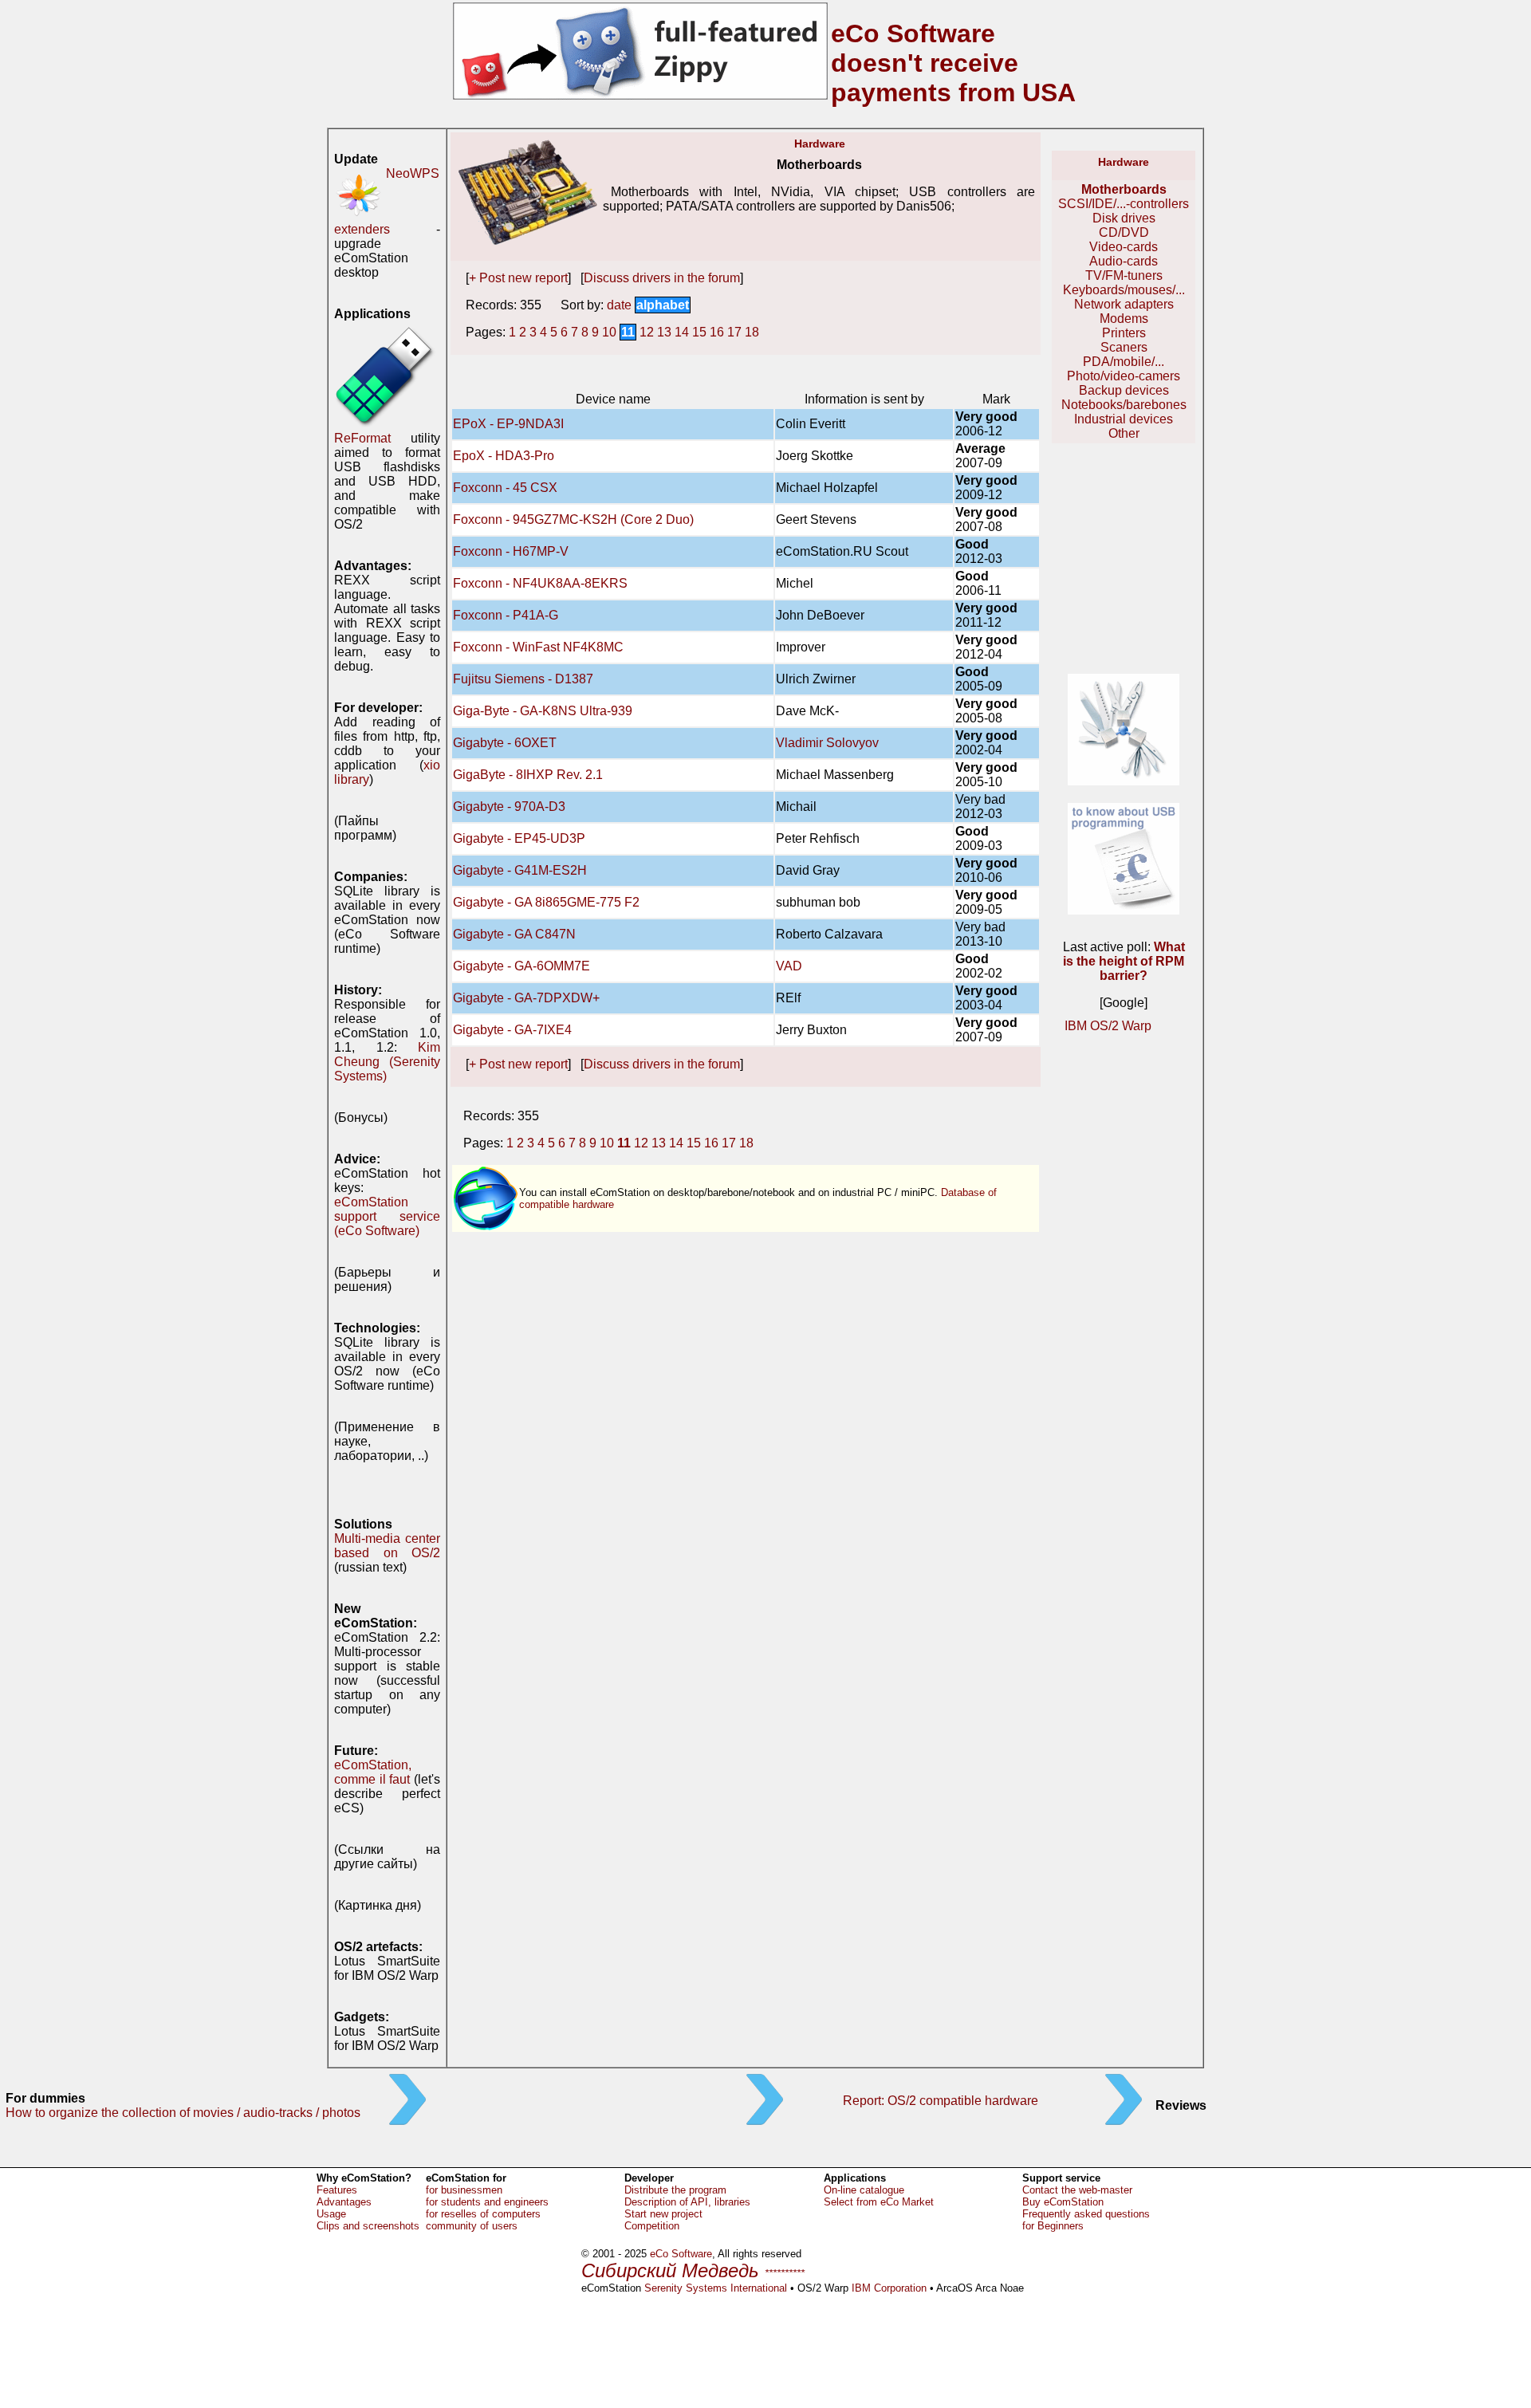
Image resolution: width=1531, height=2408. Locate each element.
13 (664, 332)
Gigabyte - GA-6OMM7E (521, 966)
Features (337, 2190)
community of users (472, 2226)
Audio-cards (1124, 261)
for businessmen (464, 2190)
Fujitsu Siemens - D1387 (523, 679)
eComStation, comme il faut (373, 1772)
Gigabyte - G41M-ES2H (520, 870)
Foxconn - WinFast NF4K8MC (538, 647)
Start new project (663, 2214)
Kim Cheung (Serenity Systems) (387, 1062)
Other (1124, 433)
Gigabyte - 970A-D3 (509, 807)
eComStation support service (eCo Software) (387, 1216)
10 (609, 332)
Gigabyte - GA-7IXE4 (512, 1030)
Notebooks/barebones (1124, 405)
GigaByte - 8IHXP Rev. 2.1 (528, 775)
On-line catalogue (864, 2190)
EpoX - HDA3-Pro (504, 456)
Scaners (1124, 347)
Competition (652, 2226)
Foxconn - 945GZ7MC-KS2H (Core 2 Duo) (573, 519)
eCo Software (681, 2254)
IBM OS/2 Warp (1108, 1026)
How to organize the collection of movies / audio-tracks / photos (183, 2113)
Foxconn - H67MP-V (511, 551)
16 (717, 332)
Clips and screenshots (368, 2226)
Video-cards (1124, 247)
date (619, 305)
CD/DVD (1124, 232)
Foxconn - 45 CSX (505, 488)
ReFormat (362, 438)
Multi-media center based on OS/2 (387, 1546)
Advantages (344, 2202)
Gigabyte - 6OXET (505, 743)
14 (682, 332)
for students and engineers (487, 2202)
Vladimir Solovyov (827, 743)
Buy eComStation (1063, 2202)
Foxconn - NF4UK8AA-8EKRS (540, 583)
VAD (789, 966)
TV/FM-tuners (1124, 275)
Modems (1124, 319)
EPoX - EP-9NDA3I (508, 424)
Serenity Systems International (716, 2288)
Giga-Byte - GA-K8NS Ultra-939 (543, 711)
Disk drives (1124, 218)
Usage (331, 2214)
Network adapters (1124, 304)
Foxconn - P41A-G (506, 615)
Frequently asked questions (1086, 2214)
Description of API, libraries (687, 2202)
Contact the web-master (1077, 2190)
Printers (1124, 333)
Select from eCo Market (879, 2202)
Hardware (820, 144)
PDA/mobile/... (1124, 362)
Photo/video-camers (1124, 376)
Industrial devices (1124, 419)
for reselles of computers (483, 2214)
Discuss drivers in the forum (662, 278)
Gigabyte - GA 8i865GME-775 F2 (546, 902)
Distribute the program (675, 2190)
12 (647, 332)
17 (734, 332)
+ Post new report (518, 278)
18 (752, 332)
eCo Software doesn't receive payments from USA (953, 63)
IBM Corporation (889, 2288)
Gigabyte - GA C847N (514, 934)
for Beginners (1053, 2226)
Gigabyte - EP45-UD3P (519, 838)
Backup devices (1124, 390)
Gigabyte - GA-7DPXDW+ (526, 998)
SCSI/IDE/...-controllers (1124, 204)
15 (699, 332)
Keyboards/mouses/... (1124, 290)
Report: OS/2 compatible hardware (941, 2101)
